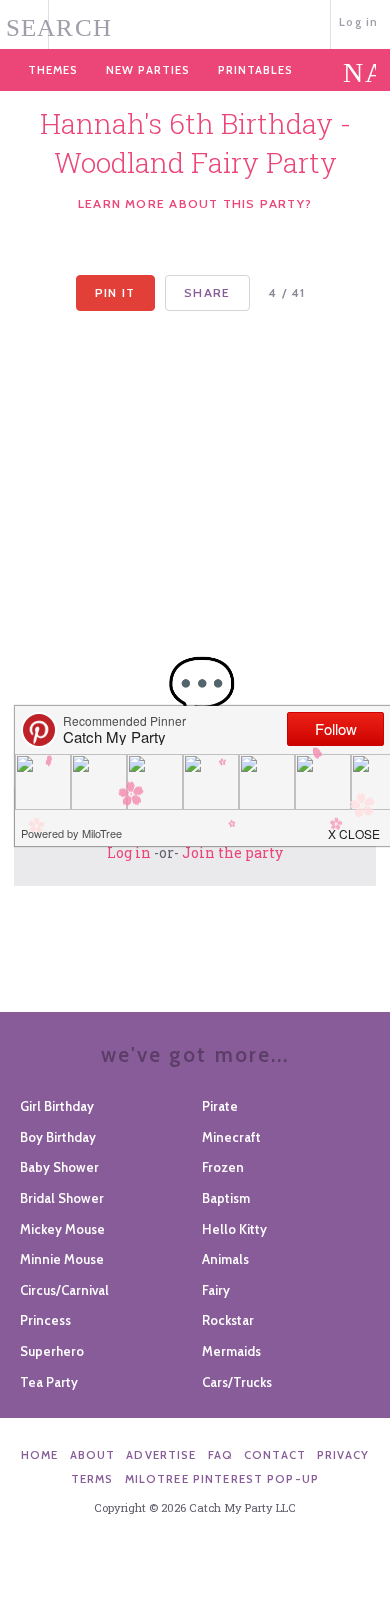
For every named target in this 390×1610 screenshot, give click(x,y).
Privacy (343, 1455)
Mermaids (231, 1351)
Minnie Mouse (62, 1259)
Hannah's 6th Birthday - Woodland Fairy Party (195, 143)
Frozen (223, 1167)
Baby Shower (59, 1167)
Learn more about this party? (195, 203)
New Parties (148, 70)
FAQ (220, 1455)
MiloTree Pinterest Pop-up (222, 1479)
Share (207, 292)
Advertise (161, 1455)
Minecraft (231, 1137)
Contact (275, 1455)
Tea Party (49, 1382)
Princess (45, 1320)
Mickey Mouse (62, 1229)
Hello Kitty (234, 1229)
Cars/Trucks (237, 1382)
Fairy (216, 1290)
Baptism (226, 1198)
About (93, 1455)
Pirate (220, 1106)
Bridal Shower (62, 1198)
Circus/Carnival (64, 1290)
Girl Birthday (57, 1106)
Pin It (115, 292)
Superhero (52, 1351)
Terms (92, 1479)
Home (40, 1455)
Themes (53, 70)
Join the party (232, 852)
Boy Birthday (58, 1137)
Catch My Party (194, 22)
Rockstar (228, 1320)
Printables (255, 70)
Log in (358, 22)
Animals (225, 1259)
